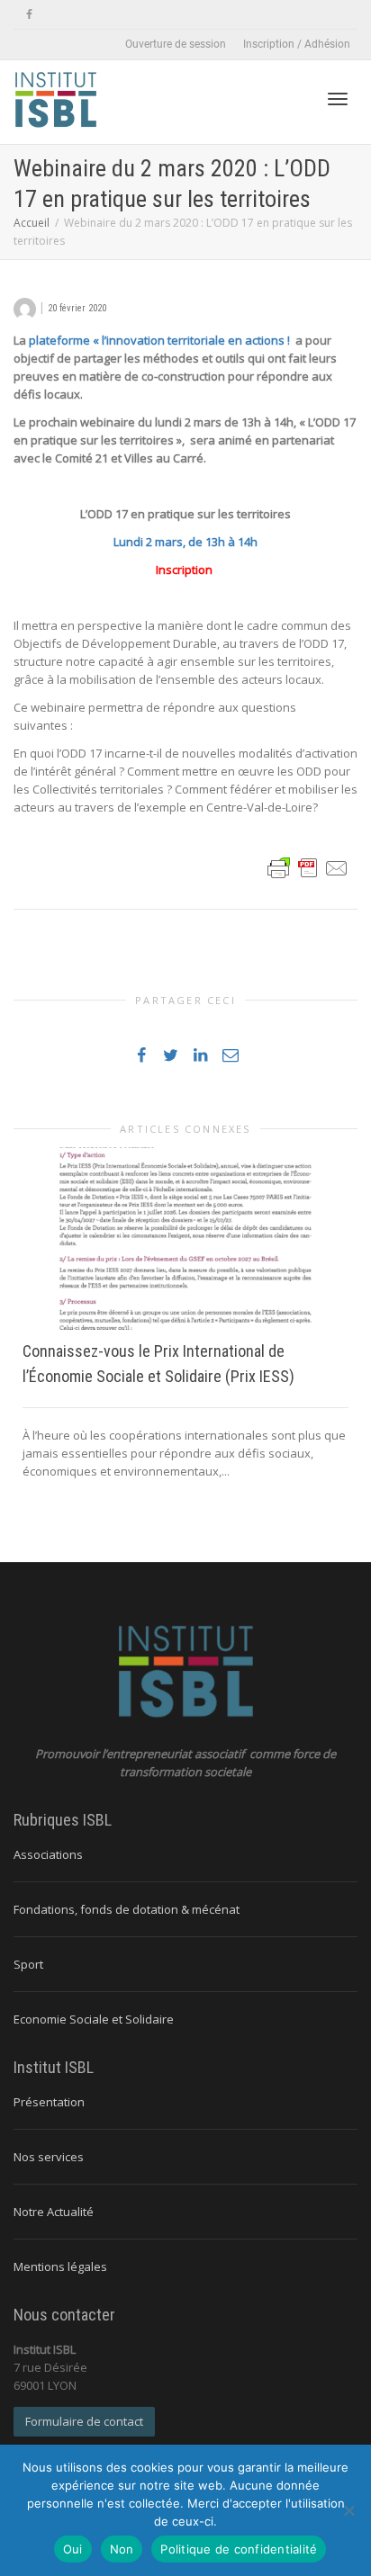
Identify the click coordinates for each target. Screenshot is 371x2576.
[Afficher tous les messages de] (25, 307)
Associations (48, 1854)
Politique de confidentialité (239, 2549)
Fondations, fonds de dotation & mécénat (127, 1909)
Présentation (49, 2102)
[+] (185, 1239)
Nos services (49, 2157)
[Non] (348, 2510)
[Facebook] (29, 15)
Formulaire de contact (84, 2421)
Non (122, 2549)
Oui (73, 2549)
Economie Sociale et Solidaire (94, 2019)
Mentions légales (60, 2266)
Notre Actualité (54, 2212)
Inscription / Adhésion (297, 44)
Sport (28, 1964)
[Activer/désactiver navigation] (338, 99)
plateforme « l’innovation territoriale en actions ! (162, 340)
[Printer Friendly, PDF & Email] (308, 866)
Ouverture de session (176, 44)
